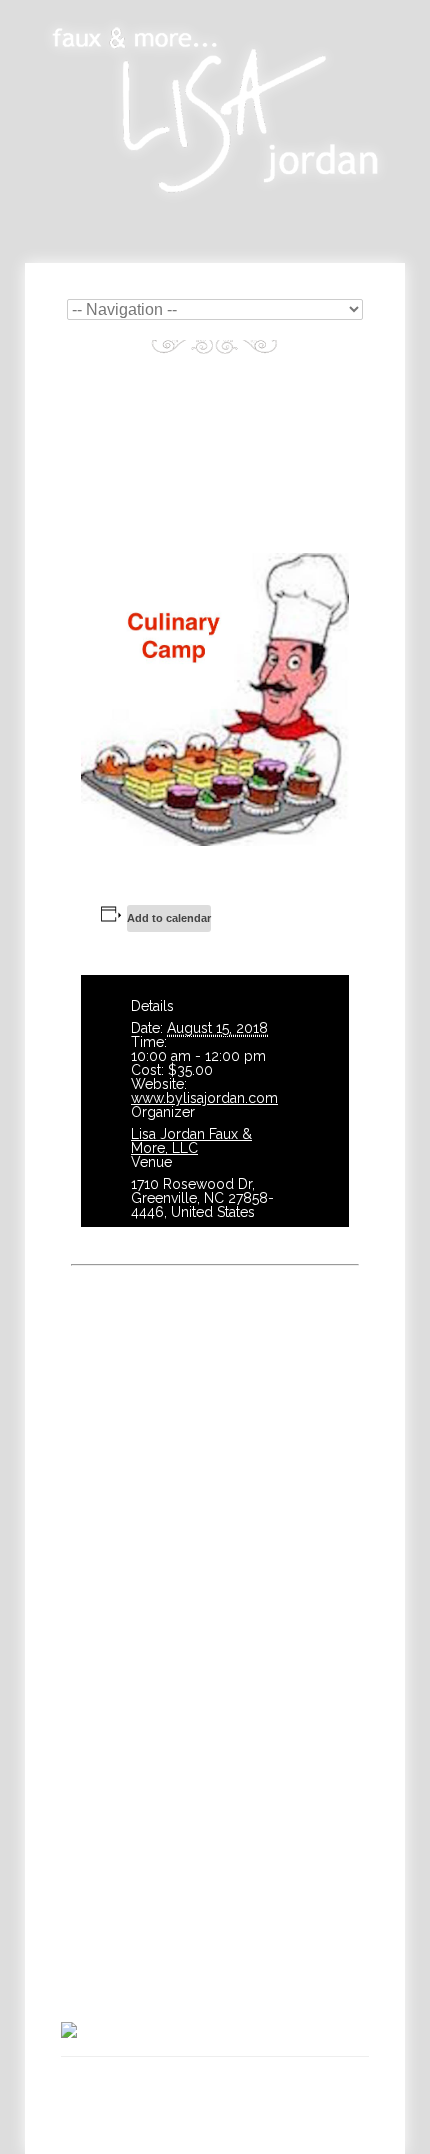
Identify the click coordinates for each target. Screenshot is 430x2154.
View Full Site (215, 2121)
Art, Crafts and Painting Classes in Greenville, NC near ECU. (236, 2086)
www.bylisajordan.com (204, 1098)
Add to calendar (169, 918)
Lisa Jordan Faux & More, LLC (191, 1141)
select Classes (165, 1661)
